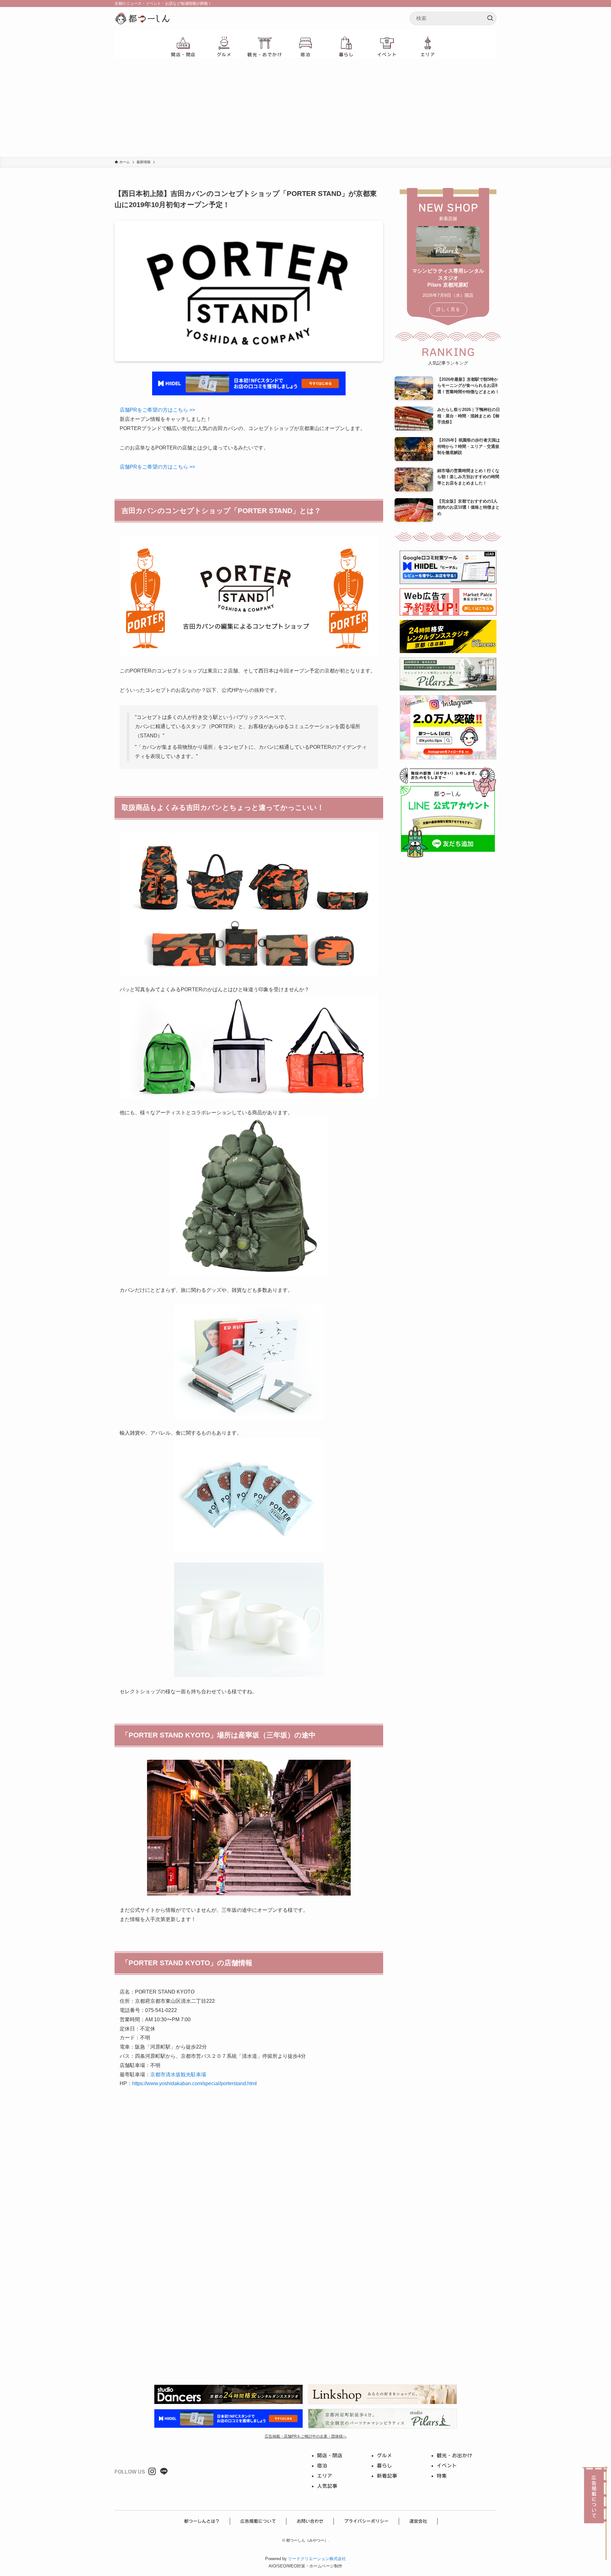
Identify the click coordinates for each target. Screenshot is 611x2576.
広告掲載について (258, 2521)
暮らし (384, 2466)
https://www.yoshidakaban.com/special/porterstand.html (194, 2083)
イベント (447, 2466)
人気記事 (327, 2486)
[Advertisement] (305, 109)
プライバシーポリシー (366, 2521)
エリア (325, 2476)
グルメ (384, 2455)
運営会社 (418, 2521)
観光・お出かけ (454, 2455)
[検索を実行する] (490, 18)
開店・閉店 (330, 2455)
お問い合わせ (310, 2521)
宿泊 (322, 2466)
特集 (442, 2476)
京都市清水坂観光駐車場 (178, 2075)
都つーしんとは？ (202, 2521)
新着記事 (387, 2476)
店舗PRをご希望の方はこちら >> (157, 410)
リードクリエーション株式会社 (317, 2559)
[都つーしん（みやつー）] (142, 18)
